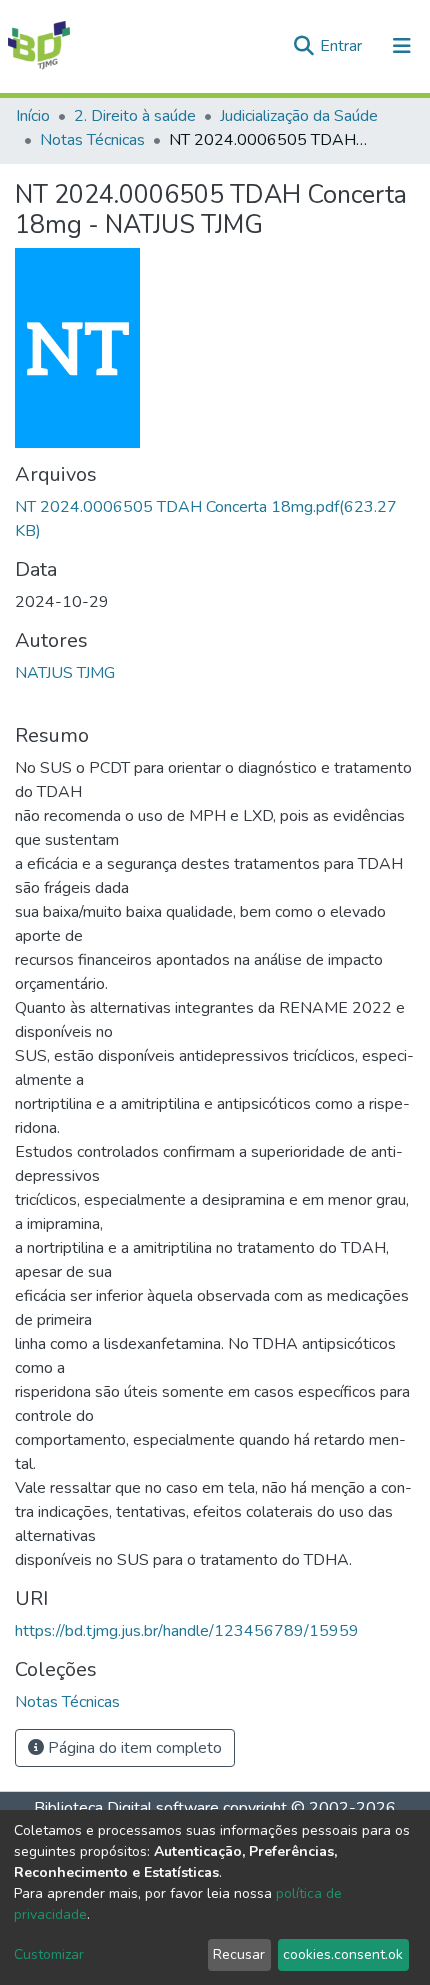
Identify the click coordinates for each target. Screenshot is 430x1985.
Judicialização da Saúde (299, 116)
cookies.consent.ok (343, 1954)
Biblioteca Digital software (126, 1808)
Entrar (343, 46)
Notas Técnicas (92, 140)
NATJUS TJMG (65, 673)
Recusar (239, 1954)
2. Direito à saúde (135, 116)
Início (33, 116)
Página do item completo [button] (133, 1748)
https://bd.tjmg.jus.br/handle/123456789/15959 (187, 1631)
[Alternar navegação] (402, 46)
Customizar (49, 1954)
